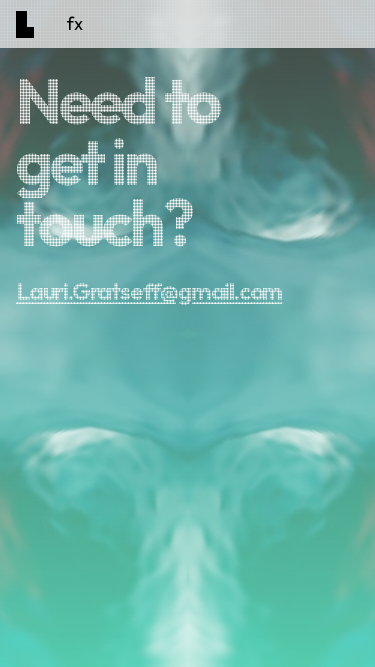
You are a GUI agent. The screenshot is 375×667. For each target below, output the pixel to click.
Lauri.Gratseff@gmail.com (149, 291)
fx (74, 23)
